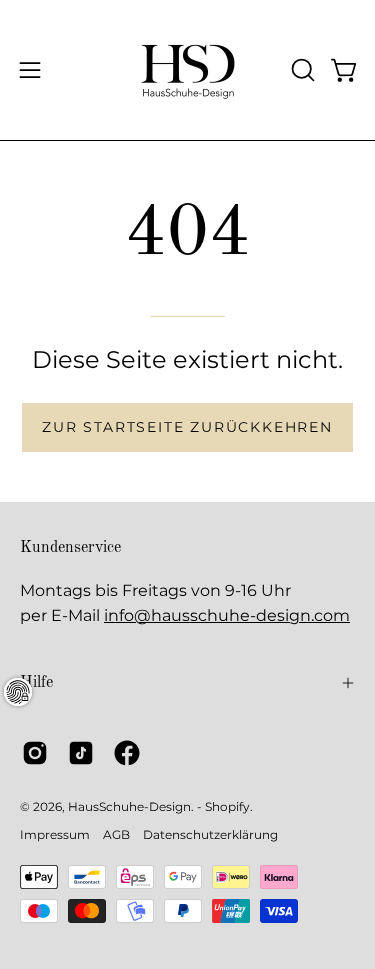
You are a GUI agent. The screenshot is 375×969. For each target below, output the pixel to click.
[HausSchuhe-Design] (188, 70)
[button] (301, 70)
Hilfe (36, 683)
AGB (116, 834)
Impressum (55, 834)
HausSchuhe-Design (129, 806)
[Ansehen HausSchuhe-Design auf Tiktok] (81, 753)
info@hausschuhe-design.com (227, 615)
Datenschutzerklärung (210, 834)
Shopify (227, 806)
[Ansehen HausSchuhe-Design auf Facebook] (127, 753)
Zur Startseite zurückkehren (187, 427)
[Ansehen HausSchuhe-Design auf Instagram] (35, 753)
